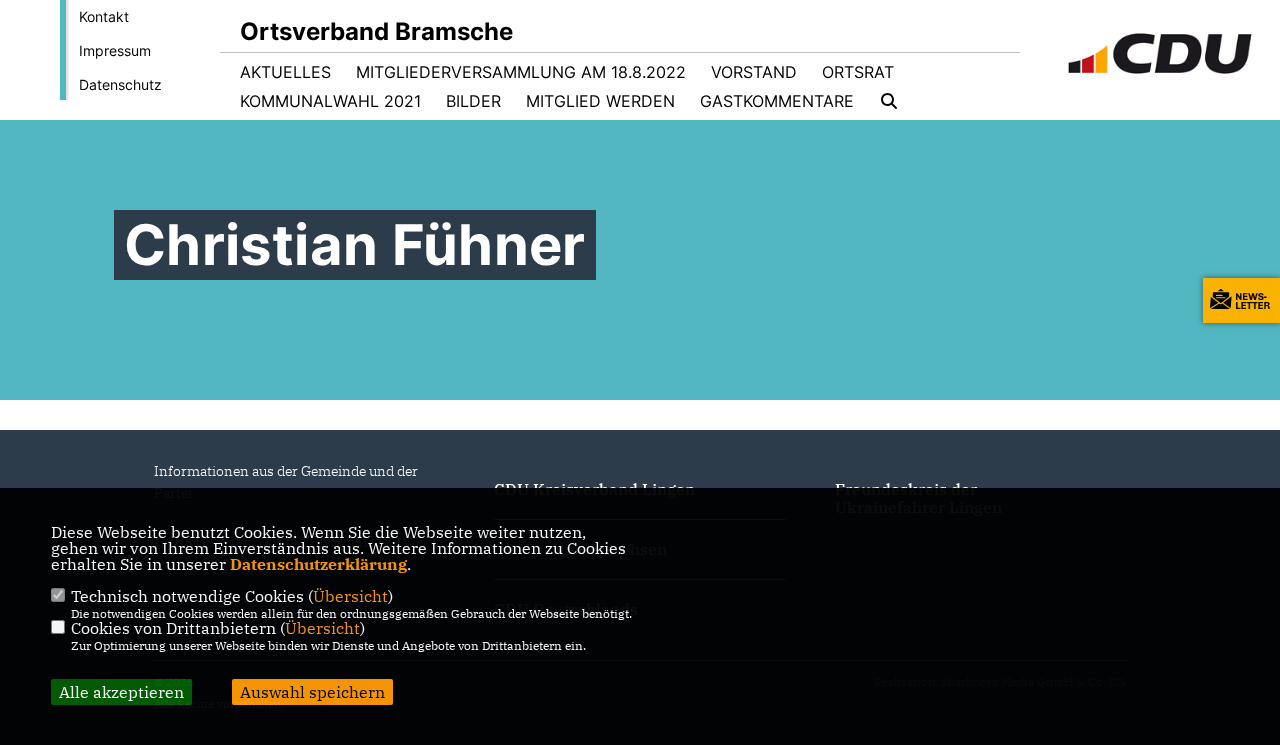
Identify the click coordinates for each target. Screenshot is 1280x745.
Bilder (473, 101)
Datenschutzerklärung (318, 564)
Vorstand (754, 72)
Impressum (115, 50)
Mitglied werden (600, 101)
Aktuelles (285, 72)
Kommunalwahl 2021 (330, 101)
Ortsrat (858, 72)
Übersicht (350, 596)
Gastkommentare (777, 101)
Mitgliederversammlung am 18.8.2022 (521, 72)
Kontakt (104, 16)
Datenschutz (120, 84)
